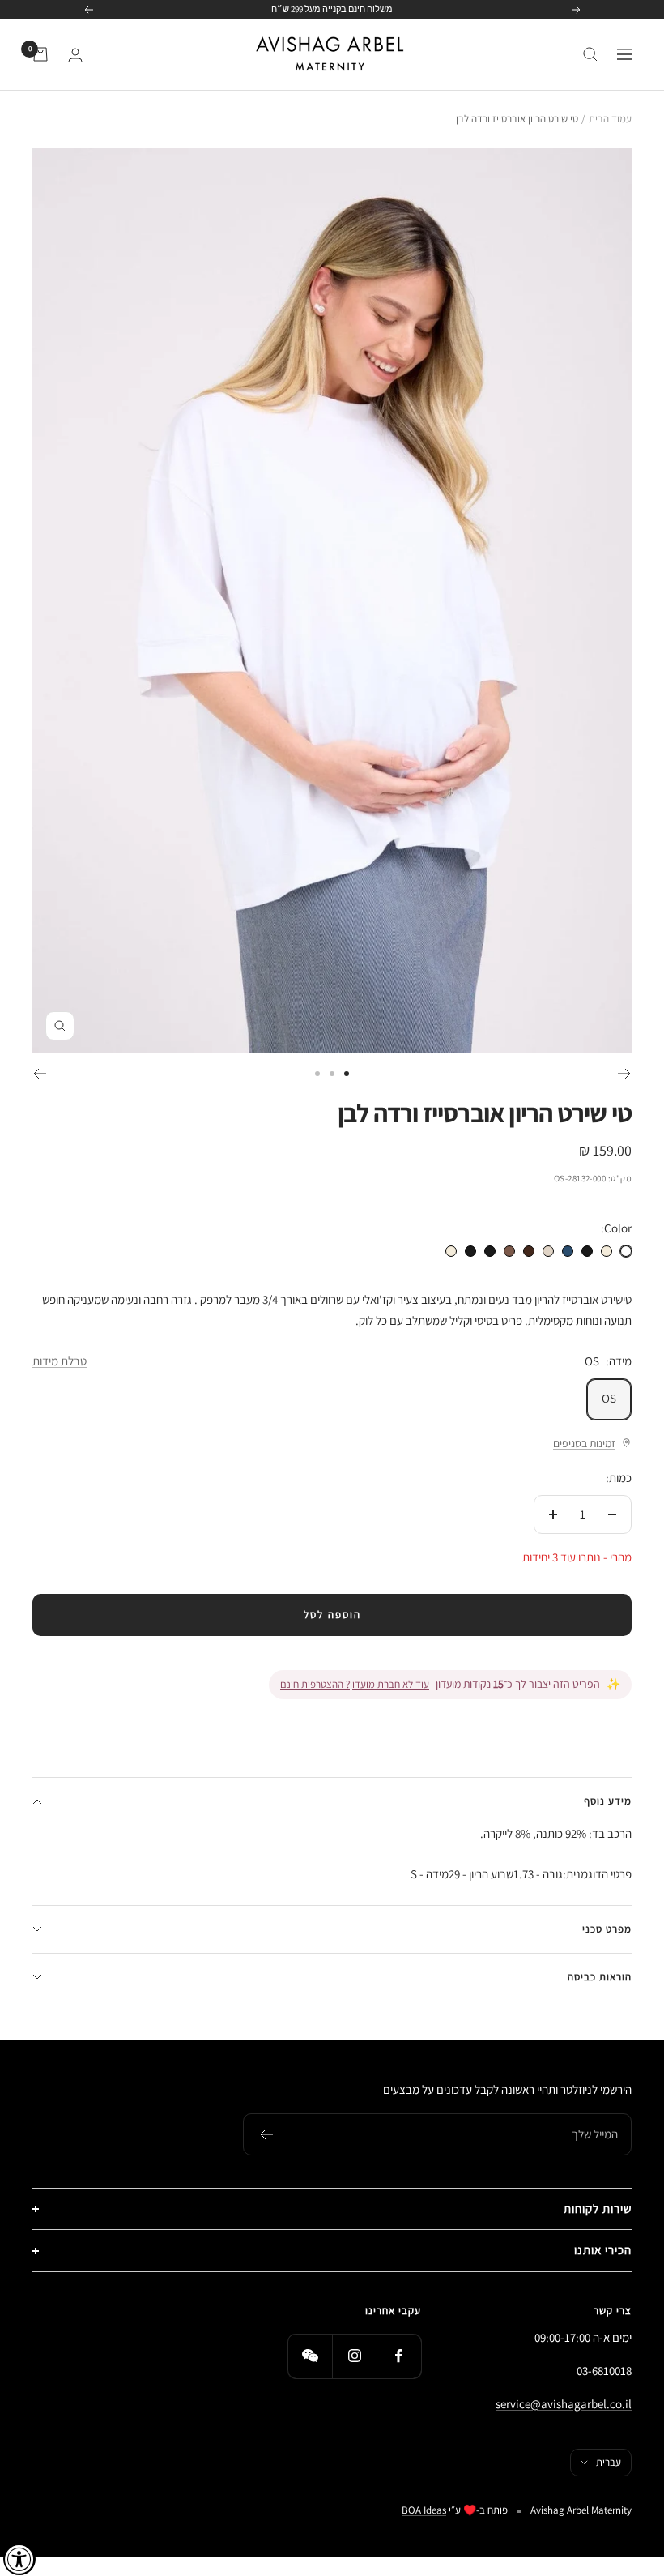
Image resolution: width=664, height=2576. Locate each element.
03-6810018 (604, 2371)
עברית (609, 2462)
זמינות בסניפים (584, 1443)
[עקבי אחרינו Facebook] (399, 2356)
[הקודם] (625, 1074)
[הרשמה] (266, 2134)
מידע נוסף (608, 1801)
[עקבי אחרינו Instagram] (354, 2356)
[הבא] (39, 1074)
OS (609, 1398)
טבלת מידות (60, 1361)
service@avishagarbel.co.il (564, 2404)
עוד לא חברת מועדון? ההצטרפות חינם (355, 1684)
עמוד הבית (610, 119)
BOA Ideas (424, 2510)
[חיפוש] (590, 54)
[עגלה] (40, 54)
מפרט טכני (607, 1929)
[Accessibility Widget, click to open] (19, 2559)
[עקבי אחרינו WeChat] (310, 2356)
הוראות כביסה (600, 1977)
